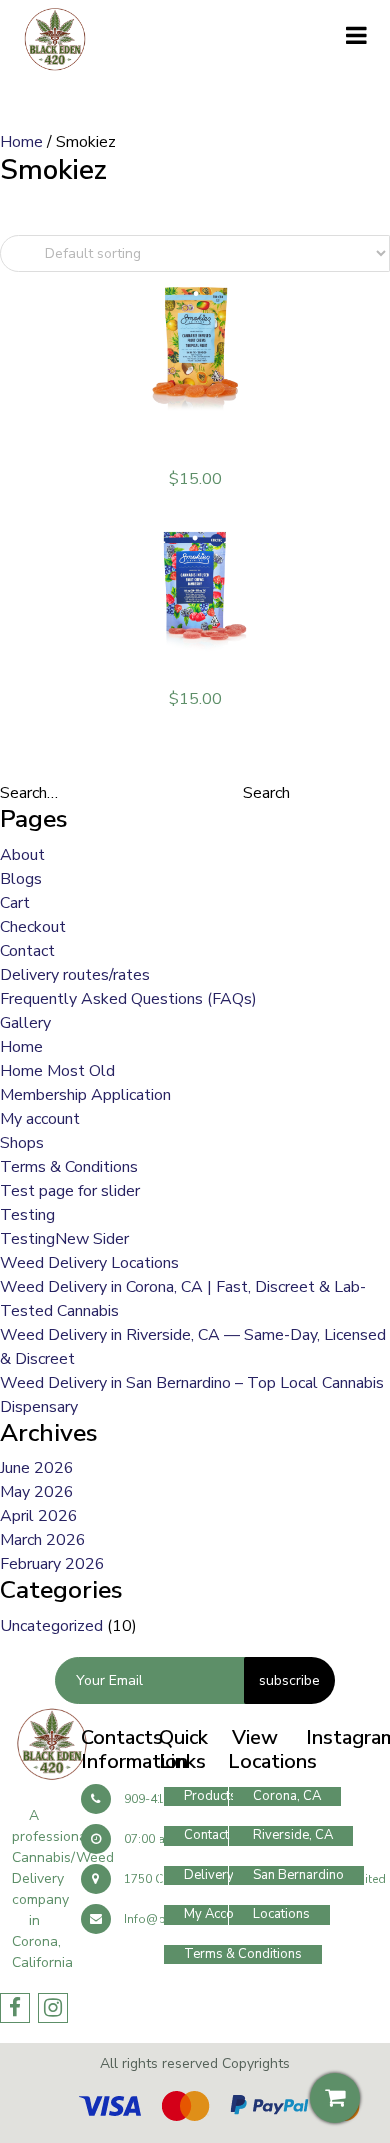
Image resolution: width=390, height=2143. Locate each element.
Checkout (33, 927)
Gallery (25, 1023)
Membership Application (85, 1095)
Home (21, 142)
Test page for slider (70, 1191)
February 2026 (52, 1564)
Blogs (21, 879)
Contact (27, 951)
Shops (22, 1143)
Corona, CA (287, 1796)
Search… (29, 793)
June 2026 (37, 1468)
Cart (15, 903)
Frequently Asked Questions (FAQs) (128, 999)
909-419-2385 (164, 1799)
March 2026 (43, 1540)
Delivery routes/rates (75, 975)
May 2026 (37, 1492)
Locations (281, 1914)
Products (210, 1796)
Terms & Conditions (69, 1167)
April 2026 (39, 1516)
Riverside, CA (293, 1835)
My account (40, 1119)
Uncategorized (51, 1626)
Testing (27, 1215)
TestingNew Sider (64, 1239)
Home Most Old (57, 1071)
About (22, 855)
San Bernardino (298, 1875)
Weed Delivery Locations (89, 1263)
